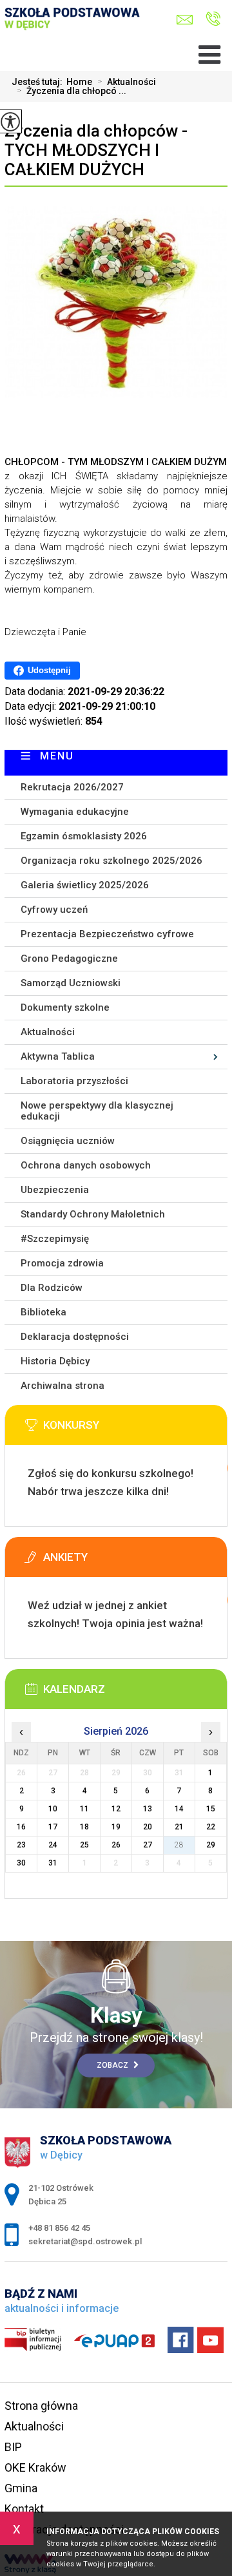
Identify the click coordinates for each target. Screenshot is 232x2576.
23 (21, 1845)
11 (84, 1809)
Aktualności (127, 82)
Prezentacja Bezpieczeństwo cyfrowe (107, 934)
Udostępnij (49, 670)
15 (211, 1809)
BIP (13, 2447)
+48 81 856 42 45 (210, 20)
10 (53, 1809)
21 (179, 1827)
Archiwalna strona (63, 1386)
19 (116, 1827)
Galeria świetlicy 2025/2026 (85, 885)
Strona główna (41, 2406)
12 (116, 1809)
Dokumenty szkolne (65, 1007)
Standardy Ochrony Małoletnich (93, 1214)
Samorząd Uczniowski (71, 983)
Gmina (21, 2488)
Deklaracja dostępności (75, 1337)
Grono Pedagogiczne (69, 959)
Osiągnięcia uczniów (68, 1141)
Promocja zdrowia (62, 1263)
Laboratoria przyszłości (74, 1081)
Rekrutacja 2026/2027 (72, 787)
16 (21, 1827)
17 (53, 1827)
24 (53, 1845)
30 (21, 1863)
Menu (57, 756)
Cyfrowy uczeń (54, 910)
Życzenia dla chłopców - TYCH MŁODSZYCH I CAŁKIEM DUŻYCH (96, 150)
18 (84, 1827)
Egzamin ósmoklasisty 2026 (84, 836)
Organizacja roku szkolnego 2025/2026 (111, 861)
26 (116, 1845)
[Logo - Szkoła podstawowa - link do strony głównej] (76, 30)
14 (179, 1809)
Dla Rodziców (52, 1288)
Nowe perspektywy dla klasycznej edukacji (97, 1111)
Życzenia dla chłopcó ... (72, 91)
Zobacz (113, 2065)
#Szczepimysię (55, 1239)
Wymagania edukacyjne (75, 812)
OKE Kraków (35, 2467)
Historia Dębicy (55, 1361)
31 (53, 1863)
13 (148, 1809)
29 (211, 1845)
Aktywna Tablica (58, 1056)
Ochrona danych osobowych (86, 1165)
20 (148, 1827)
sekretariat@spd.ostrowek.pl (188, 20)
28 (179, 1845)
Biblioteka (43, 1312)
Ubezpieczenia (55, 1190)
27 (148, 1845)
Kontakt (24, 2509)
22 (211, 1827)
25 (84, 1845)
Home (79, 82)
